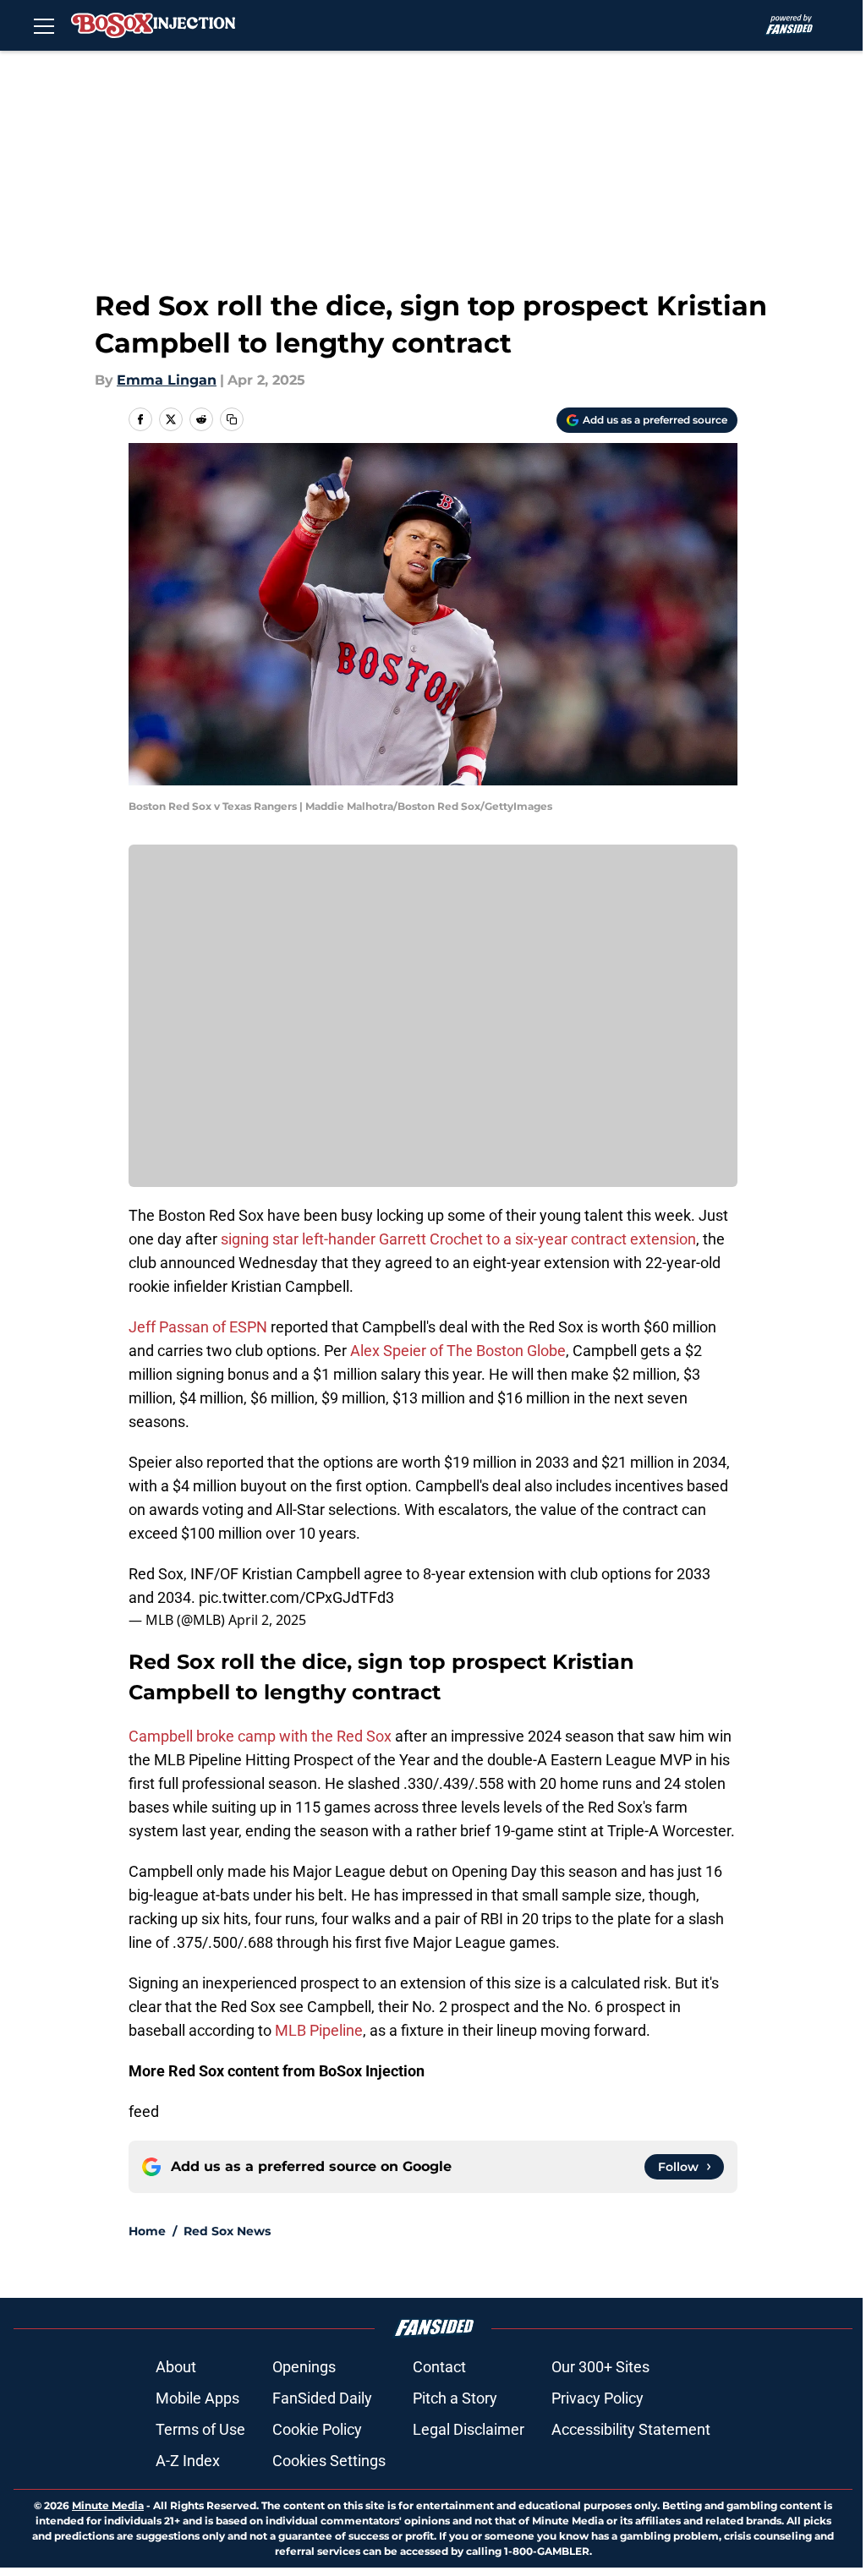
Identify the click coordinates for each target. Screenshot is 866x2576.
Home (147, 2231)
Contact (439, 2367)
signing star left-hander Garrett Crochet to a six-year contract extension (458, 1239)
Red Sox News (227, 2231)
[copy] (232, 419)
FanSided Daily (322, 2398)
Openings (304, 2367)
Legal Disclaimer (469, 2429)
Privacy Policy (597, 2398)
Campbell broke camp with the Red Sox (260, 1736)
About (176, 2367)
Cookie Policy (317, 2429)
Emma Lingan (167, 380)
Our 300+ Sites (600, 2367)
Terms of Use (200, 2429)
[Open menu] (44, 25)
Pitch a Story (455, 2398)
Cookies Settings (329, 2461)
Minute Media (108, 2505)
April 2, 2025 (267, 1620)
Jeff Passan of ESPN (198, 1327)
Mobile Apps (197, 2398)
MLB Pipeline (319, 2030)
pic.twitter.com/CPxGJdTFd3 (296, 1597)
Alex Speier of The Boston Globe (458, 1351)
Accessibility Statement (631, 2429)
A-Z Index (188, 2461)
